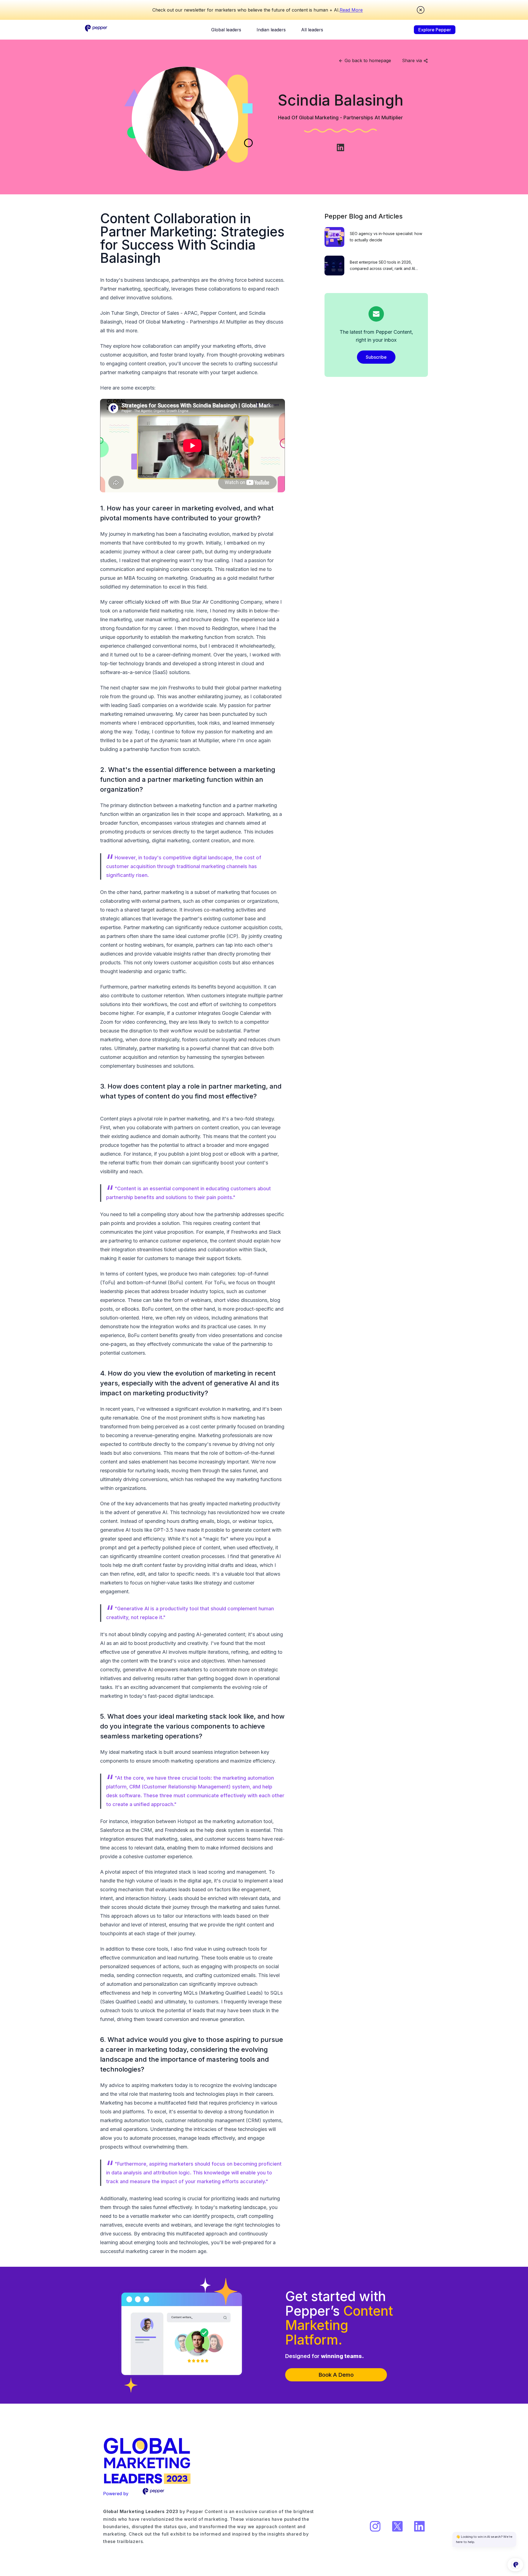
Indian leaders (271, 30)
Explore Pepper (435, 30)
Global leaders (226, 30)
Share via (412, 60)
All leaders (312, 30)
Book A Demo (336, 2375)
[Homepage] (97, 30)
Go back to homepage (368, 60)
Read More (351, 10)
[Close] (421, 10)
